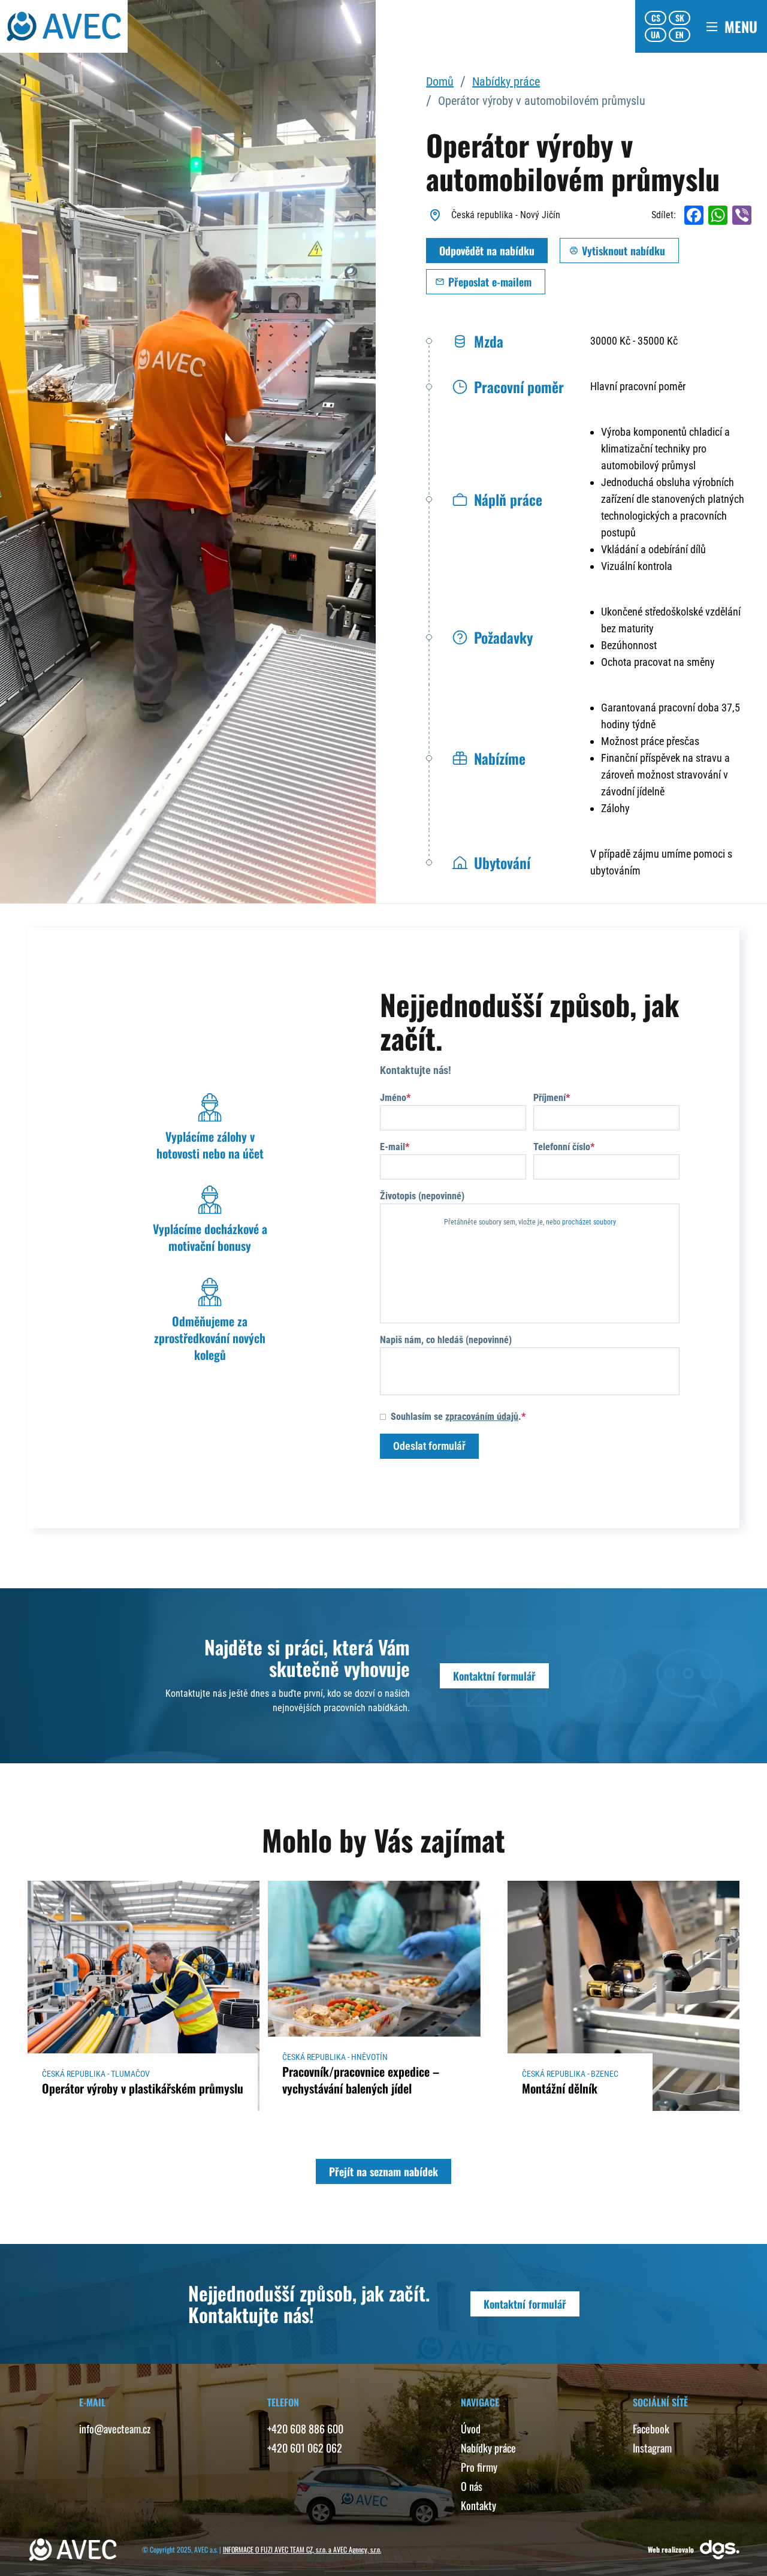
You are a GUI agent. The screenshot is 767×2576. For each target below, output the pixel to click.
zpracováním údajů (482, 1417)
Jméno (393, 1098)
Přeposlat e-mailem (490, 282)
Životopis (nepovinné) (422, 1196)
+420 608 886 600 (305, 2429)
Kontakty (478, 2505)
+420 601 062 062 (305, 2448)
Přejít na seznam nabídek (383, 2171)
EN (680, 34)
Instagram (652, 2448)
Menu (741, 26)
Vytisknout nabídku (623, 251)
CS (656, 18)
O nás (472, 2486)
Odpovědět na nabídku (487, 251)
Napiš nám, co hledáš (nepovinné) (446, 1340)
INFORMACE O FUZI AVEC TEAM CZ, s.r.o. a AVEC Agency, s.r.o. (302, 2549)
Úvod (471, 2429)
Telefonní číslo (562, 1147)
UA (656, 34)
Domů (440, 82)
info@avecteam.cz (115, 2429)
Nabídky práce (506, 82)
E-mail (392, 1147)
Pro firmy (479, 2467)
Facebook (651, 2429)
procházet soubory (589, 1222)
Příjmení (549, 1098)
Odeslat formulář (429, 1446)
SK (680, 18)
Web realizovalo (671, 2549)
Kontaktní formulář (494, 1676)
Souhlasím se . (456, 1417)
